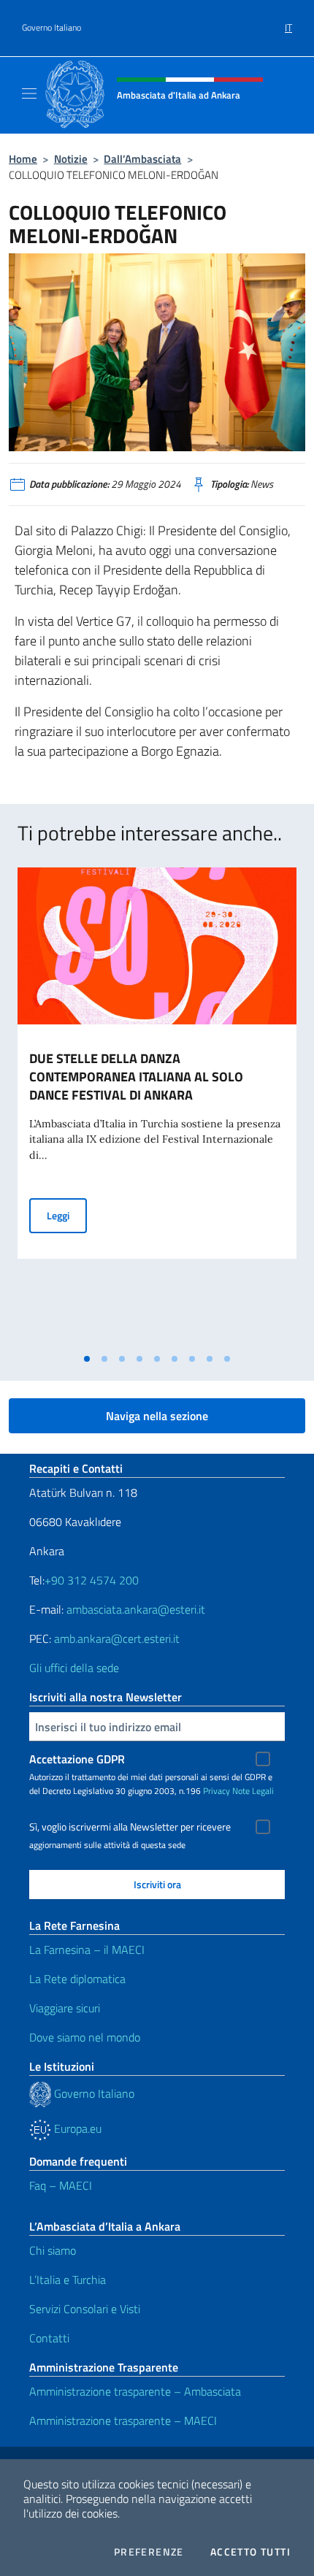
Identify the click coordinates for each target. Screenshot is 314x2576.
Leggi (67, 1215)
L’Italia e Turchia (68, 2280)
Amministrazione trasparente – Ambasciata (135, 2391)
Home (23, 159)
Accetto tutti (250, 2552)
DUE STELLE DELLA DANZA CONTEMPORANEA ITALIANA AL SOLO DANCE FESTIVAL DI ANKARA (136, 1077)
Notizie (71, 159)
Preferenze (149, 2552)
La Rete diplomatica (77, 1979)
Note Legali (253, 1791)
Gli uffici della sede (74, 1668)
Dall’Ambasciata (142, 159)
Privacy (217, 1791)
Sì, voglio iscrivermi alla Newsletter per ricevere (130, 1827)
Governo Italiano (51, 28)
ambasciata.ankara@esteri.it (136, 1609)
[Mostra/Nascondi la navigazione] (29, 93)
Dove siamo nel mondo (85, 2037)
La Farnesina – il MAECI (87, 1950)
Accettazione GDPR (77, 1759)
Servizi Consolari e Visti (85, 2309)
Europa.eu (76, 2128)
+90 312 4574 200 (92, 1580)
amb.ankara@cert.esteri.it (117, 1638)
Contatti (49, 2338)
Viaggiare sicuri (65, 2008)
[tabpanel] (157, 1107)
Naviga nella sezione (157, 1416)
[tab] (87, 1359)
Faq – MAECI (61, 2185)
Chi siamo (53, 2250)
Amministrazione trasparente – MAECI (123, 2420)
